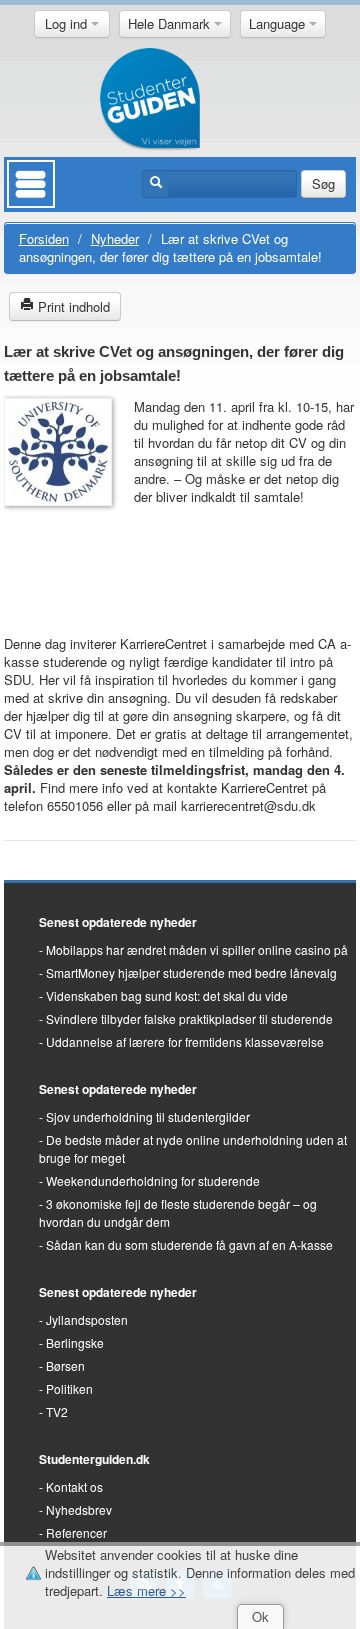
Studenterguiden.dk (94, 1459)
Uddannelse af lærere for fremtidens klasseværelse (185, 1041)
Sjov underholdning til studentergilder (148, 1116)
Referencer (76, 1532)
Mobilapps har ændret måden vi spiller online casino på (197, 949)
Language (279, 23)
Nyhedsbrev (79, 1509)
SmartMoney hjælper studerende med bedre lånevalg (191, 972)
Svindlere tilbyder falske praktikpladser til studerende (189, 1018)
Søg (323, 183)
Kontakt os (74, 1486)
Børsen (65, 1365)
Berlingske (75, 1342)
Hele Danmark (171, 23)
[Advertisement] (64, 561)
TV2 (57, 1411)
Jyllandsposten (87, 1319)
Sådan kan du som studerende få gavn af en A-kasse (189, 1244)
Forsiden (44, 238)
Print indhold (72, 306)
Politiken (69, 1388)
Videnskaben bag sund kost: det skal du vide (167, 995)
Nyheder (115, 238)
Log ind (68, 23)
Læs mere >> (146, 1590)
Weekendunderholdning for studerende (153, 1180)
